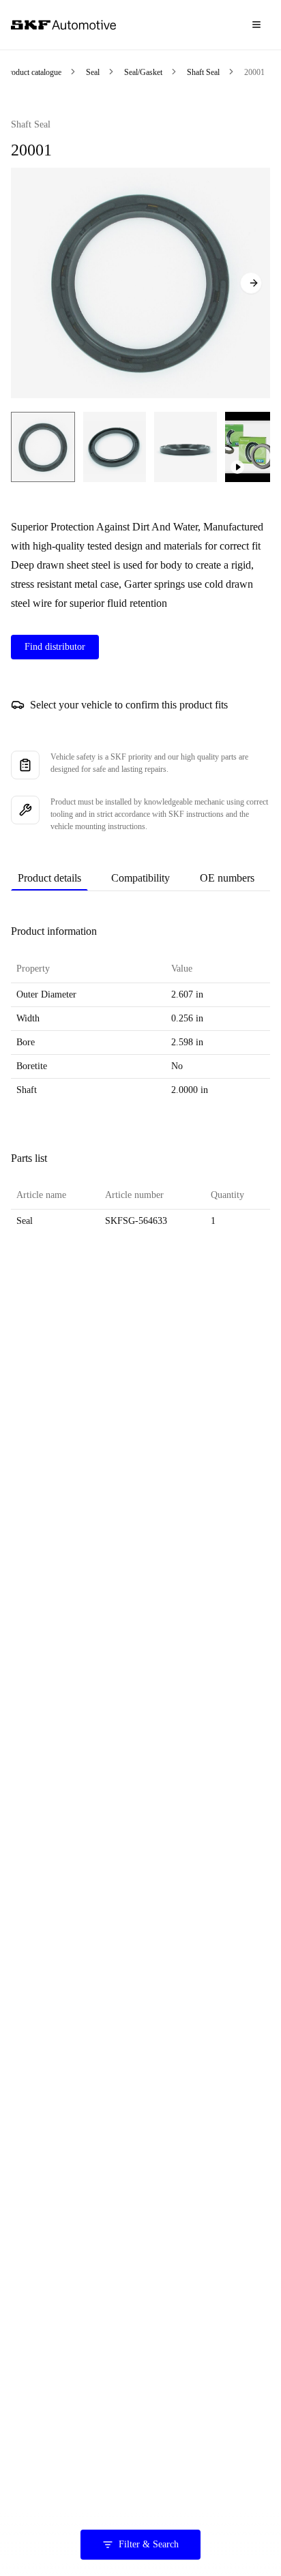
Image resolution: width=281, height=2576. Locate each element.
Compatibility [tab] (140, 878)
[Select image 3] (186, 447)
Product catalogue (33, 72)
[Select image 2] (115, 447)
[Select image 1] (43, 447)
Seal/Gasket (143, 72)
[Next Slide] (251, 283)
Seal (93, 72)
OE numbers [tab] (227, 878)
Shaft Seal (203, 72)
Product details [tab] (49, 878)
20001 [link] (254, 72)
